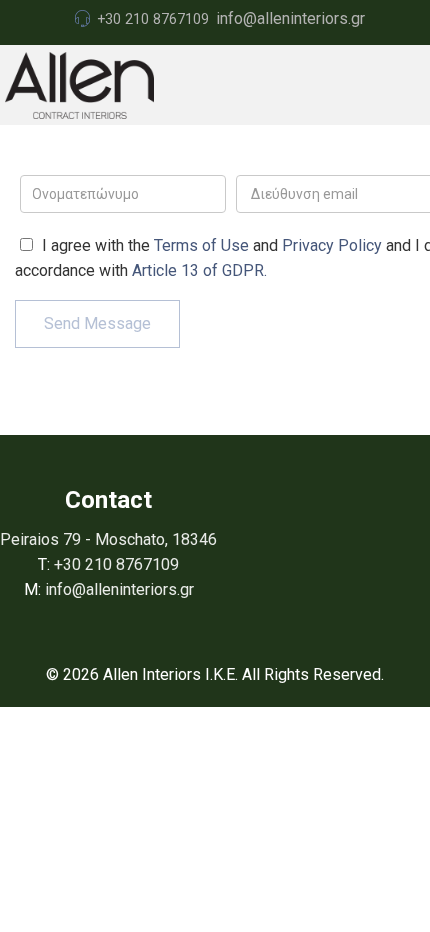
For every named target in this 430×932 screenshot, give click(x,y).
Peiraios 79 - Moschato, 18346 (108, 539)
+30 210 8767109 (153, 19)
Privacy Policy (332, 245)
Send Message (97, 323)
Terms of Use (201, 245)
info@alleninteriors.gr (290, 18)
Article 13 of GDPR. (199, 270)
